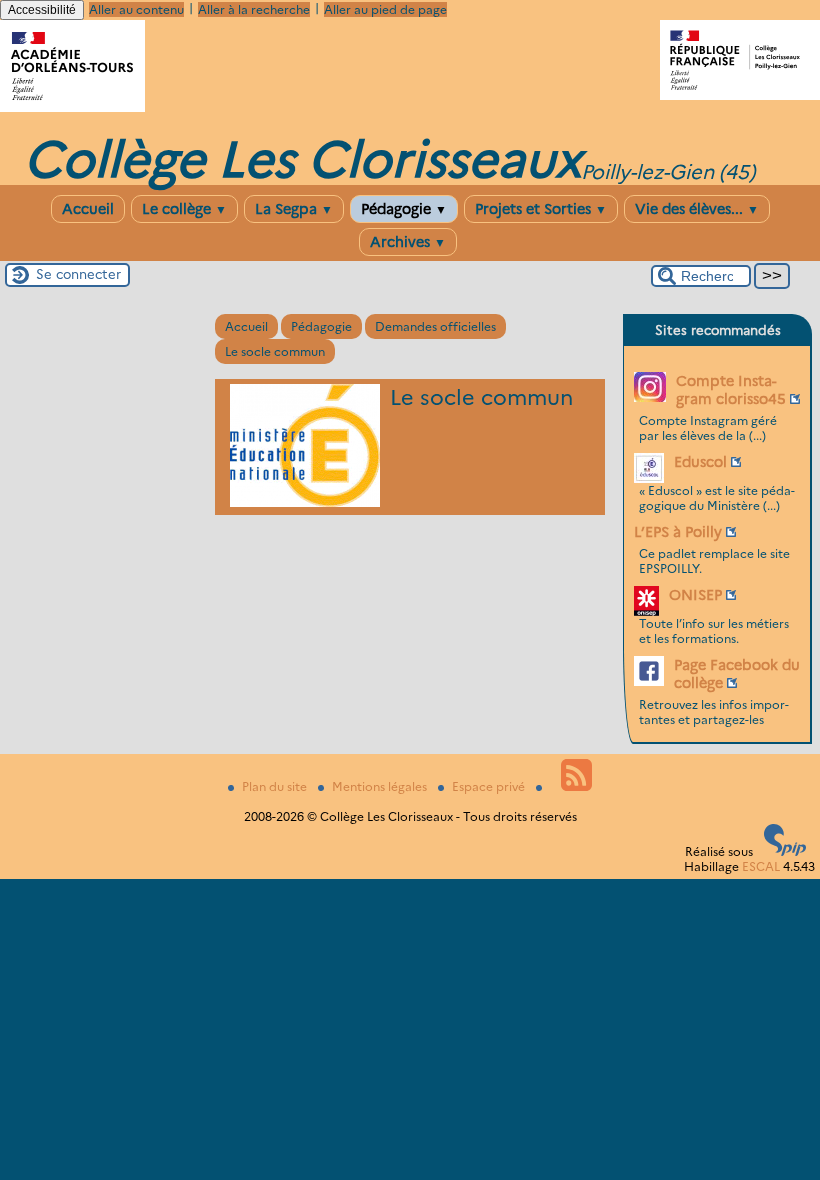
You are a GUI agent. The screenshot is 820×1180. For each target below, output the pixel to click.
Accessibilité (42, 10)
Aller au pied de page (385, 9)
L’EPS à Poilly (678, 532)
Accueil (88, 209)
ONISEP (695, 595)
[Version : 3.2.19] (785, 851)
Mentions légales (381, 786)
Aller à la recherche (254, 9)
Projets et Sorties (541, 209)
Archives (408, 242)
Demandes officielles (435, 326)
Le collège (184, 209)
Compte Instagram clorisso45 (731, 390)
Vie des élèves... (697, 209)
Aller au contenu (136, 9)
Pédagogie (404, 209)
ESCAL (761, 866)
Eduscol (700, 462)
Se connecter (78, 274)
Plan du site (276, 786)
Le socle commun (275, 351)
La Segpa (294, 209)
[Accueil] (72, 107)
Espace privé (490, 786)
